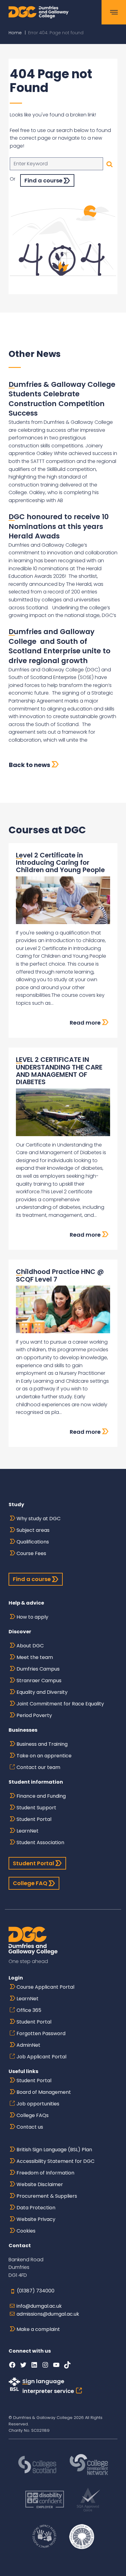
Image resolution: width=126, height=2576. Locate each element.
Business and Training (42, 1744)
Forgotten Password (41, 2033)
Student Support (36, 1808)
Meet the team (35, 1657)
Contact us (30, 2127)
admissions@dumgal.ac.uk (48, 2314)
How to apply (32, 1617)
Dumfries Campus (38, 1669)
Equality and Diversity (42, 1692)
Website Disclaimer (40, 2184)
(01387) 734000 (36, 2291)
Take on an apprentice (44, 1756)
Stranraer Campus (39, 1681)
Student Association (40, 1842)
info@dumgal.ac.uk (39, 2306)
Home (15, 33)
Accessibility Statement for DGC (56, 2161)
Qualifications (33, 1542)
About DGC (30, 1646)
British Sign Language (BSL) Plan (54, 2150)
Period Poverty (34, 1715)
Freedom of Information (45, 2173)
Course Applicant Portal (45, 1987)
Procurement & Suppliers (47, 2196)
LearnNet (28, 1831)
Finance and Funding (41, 1796)
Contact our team (38, 1767)
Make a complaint (38, 2329)
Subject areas (33, 1530)
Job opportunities (38, 2104)
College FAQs (33, 2115)
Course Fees (31, 1553)
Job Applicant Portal (41, 2057)
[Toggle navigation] (114, 12)
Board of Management (44, 2092)
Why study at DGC (39, 1519)
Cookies (26, 2231)
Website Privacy (36, 2219)
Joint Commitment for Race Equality (60, 1704)
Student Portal (34, 1819)
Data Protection (36, 2208)
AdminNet (28, 2045)
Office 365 (29, 2010)
